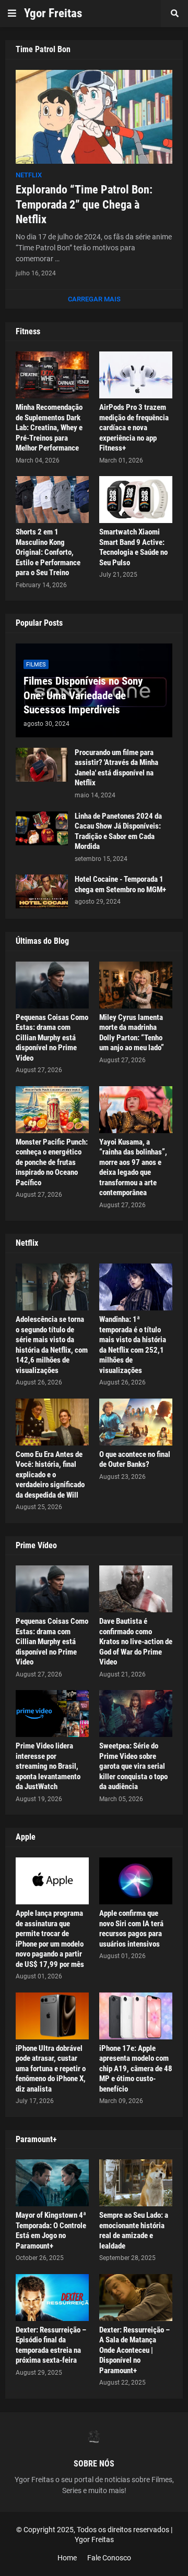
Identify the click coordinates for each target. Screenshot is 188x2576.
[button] (12, 14)
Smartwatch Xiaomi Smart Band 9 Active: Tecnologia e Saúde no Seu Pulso (133, 547)
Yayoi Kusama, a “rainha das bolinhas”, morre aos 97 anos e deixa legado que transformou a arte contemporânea (133, 1168)
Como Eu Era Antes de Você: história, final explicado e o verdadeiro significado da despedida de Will (50, 1475)
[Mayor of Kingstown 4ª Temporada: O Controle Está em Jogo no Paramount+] (52, 2183)
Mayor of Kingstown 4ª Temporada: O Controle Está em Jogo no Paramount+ (51, 2231)
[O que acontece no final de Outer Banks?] (136, 1422)
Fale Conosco (109, 2558)
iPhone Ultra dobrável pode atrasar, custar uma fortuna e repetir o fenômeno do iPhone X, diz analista (51, 2069)
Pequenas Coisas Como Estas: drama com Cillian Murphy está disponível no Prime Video (52, 1038)
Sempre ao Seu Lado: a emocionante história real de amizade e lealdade (134, 2231)
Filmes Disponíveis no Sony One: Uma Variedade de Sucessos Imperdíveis (83, 695)
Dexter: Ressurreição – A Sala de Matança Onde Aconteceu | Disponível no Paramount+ (134, 2350)
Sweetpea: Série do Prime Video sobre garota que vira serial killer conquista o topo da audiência (133, 1766)
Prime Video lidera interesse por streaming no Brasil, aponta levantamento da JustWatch (48, 1766)
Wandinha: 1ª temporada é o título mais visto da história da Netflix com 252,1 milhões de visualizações (133, 1345)
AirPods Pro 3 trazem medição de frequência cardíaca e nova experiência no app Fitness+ (134, 428)
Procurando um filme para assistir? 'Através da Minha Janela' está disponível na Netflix (116, 768)
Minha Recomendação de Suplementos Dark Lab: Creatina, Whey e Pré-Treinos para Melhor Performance (49, 428)
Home (67, 2558)
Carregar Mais (94, 299)
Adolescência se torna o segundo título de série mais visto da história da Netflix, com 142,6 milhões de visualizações (52, 1345)
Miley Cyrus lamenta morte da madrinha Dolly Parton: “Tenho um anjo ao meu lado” (132, 1033)
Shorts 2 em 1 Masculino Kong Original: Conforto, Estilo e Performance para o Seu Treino (48, 552)
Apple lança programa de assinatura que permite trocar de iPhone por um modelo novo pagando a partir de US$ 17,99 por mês (50, 1939)
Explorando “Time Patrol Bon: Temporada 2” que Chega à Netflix (84, 204)
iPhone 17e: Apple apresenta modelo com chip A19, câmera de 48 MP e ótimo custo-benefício (136, 2069)
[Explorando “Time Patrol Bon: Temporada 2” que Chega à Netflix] (94, 117)
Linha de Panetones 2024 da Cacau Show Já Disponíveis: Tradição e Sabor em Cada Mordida (118, 831)
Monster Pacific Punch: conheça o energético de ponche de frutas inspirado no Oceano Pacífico (52, 1162)
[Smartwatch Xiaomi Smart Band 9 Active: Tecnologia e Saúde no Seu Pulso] (136, 500)
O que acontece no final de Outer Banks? (135, 1460)
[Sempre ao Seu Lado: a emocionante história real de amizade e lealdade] (136, 2183)
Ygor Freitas (53, 13)
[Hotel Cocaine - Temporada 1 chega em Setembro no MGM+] (42, 891)
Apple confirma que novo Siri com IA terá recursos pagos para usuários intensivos (131, 1929)
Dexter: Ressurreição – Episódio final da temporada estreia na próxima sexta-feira (51, 2345)
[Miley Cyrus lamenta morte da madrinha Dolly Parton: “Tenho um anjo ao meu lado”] (136, 985)
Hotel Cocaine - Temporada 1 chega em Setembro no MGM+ (120, 884)
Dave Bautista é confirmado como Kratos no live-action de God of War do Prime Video (136, 1642)
